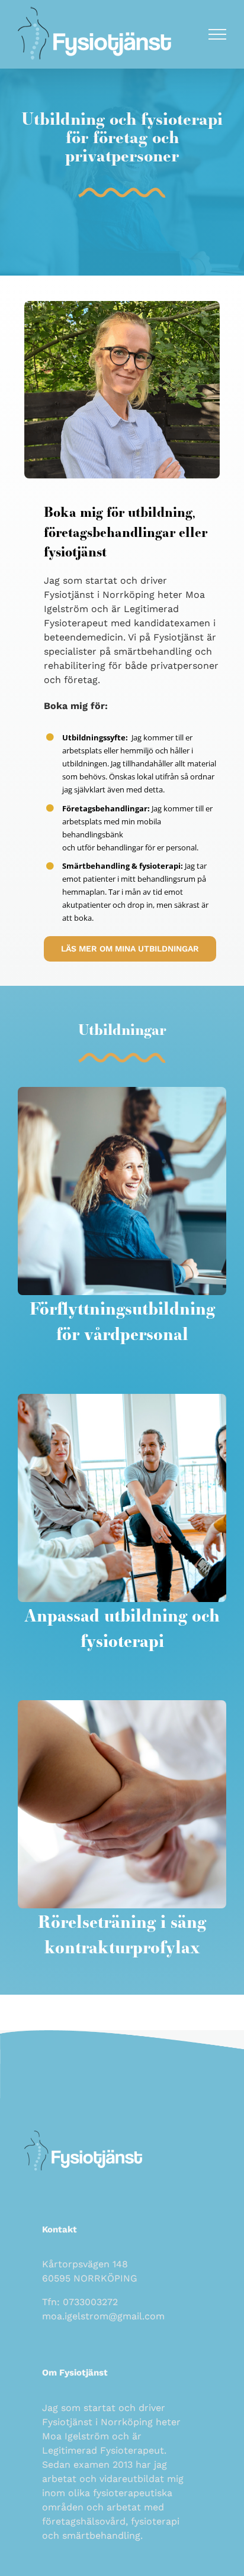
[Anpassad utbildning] (122, 1399)
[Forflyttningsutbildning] (122, 1092)
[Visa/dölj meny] (218, 34)
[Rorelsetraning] (122, 1705)
